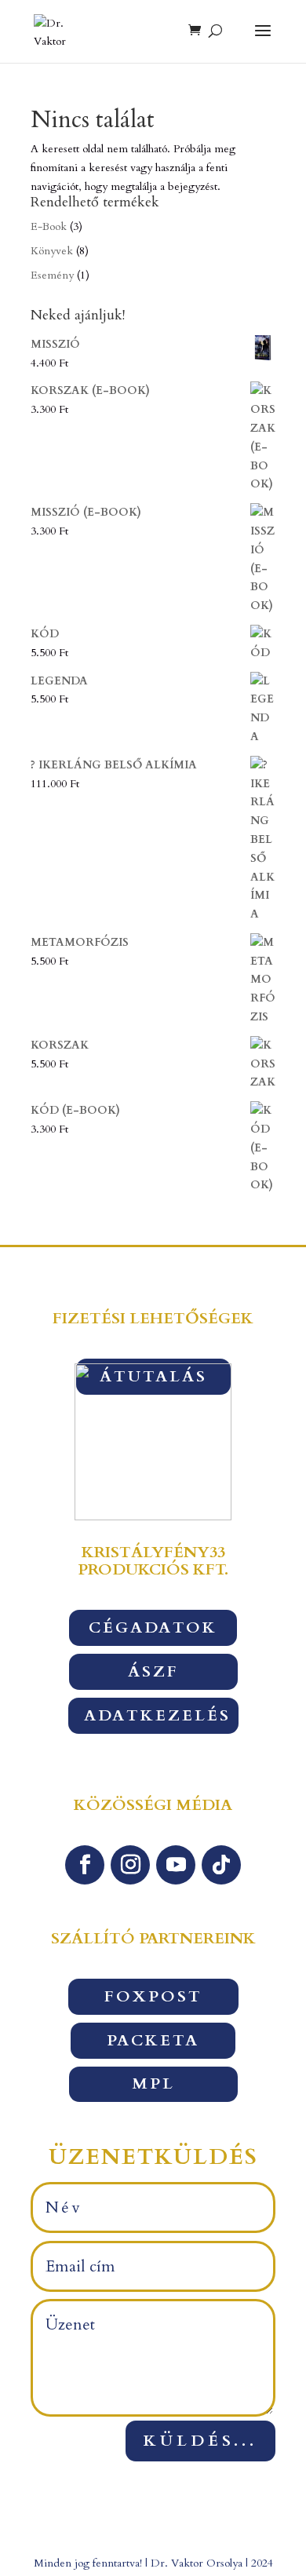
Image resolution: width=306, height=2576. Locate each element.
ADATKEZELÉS (157, 1715)
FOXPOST (153, 1996)
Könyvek (52, 251)
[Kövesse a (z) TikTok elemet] (221, 1865)
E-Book (49, 226)
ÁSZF (153, 1671)
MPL (153, 2083)
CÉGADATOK (153, 1627)
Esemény (52, 275)
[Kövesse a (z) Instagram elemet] (130, 1865)
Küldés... (200, 2441)
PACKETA (153, 2040)
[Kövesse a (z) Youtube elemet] (176, 1865)
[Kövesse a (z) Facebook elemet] (85, 1865)
